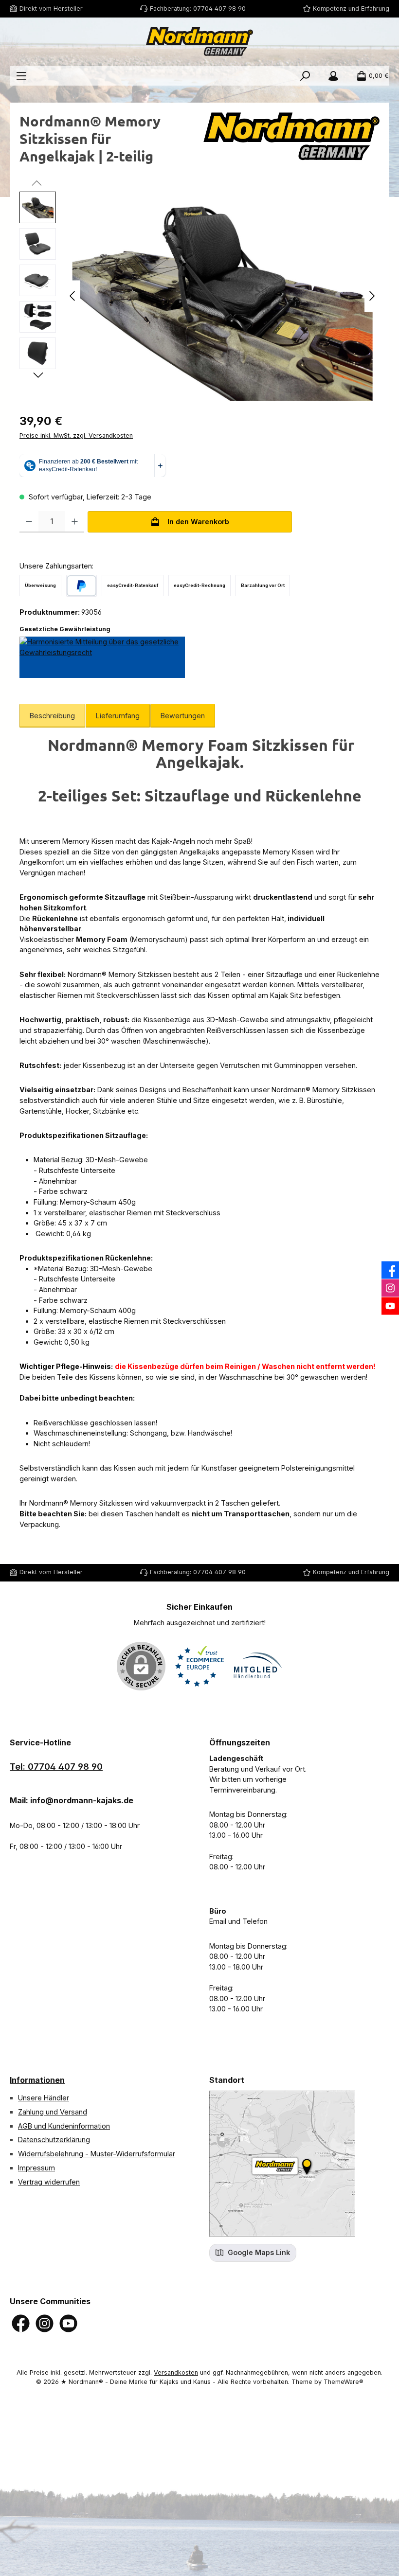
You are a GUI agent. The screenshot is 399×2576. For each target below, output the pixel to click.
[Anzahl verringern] (29, 522)
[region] (199, 296)
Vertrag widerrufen (49, 2182)
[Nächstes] (372, 296)
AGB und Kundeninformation (64, 2126)
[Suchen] (305, 76)
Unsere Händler (44, 2098)
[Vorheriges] (73, 296)
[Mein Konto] (333, 76)
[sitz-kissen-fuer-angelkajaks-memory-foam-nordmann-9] (222, 296)
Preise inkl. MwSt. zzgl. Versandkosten (76, 435)
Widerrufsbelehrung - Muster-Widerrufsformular (97, 2154)
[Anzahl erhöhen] (75, 522)
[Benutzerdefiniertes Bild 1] (199, 1666)
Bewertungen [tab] (183, 716)
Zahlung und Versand (53, 2112)
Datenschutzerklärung (54, 2140)
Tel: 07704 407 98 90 (56, 1767)
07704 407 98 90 (219, 9)
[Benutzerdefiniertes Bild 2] (258, 1666)
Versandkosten (176, 2372)
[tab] (52, 716)
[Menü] (21, 76)
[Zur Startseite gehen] (199, 42)
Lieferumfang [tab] (118, 716)
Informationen (37, 2080)
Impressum (36, 2168)
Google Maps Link (258, 2252)
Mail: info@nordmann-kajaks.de (72, 1800)
